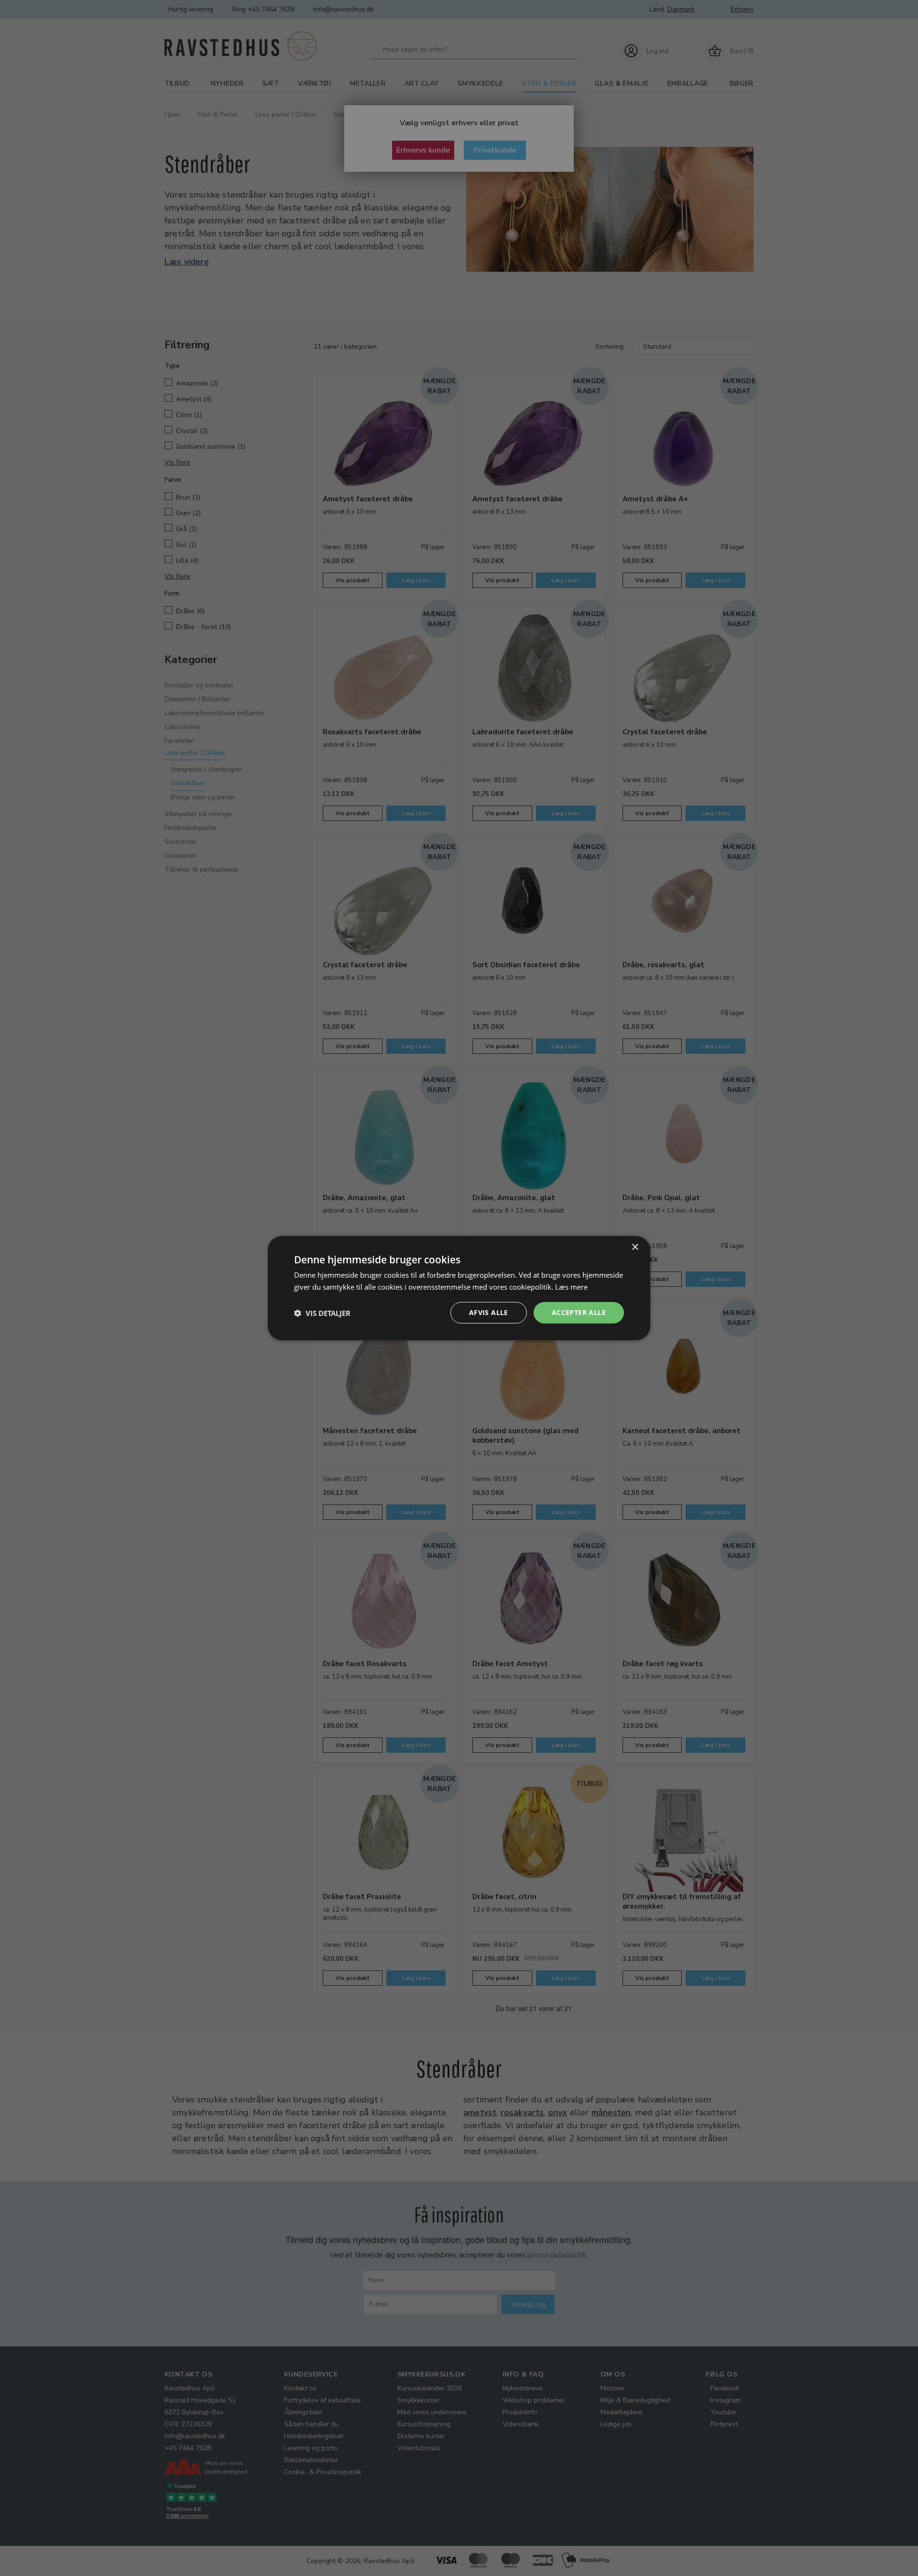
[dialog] (459, 1288)
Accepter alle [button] (579, 1312)
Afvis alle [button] (489, 1312)
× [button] (635, 1247)
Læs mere (571, 1286)
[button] (322, 1313)
